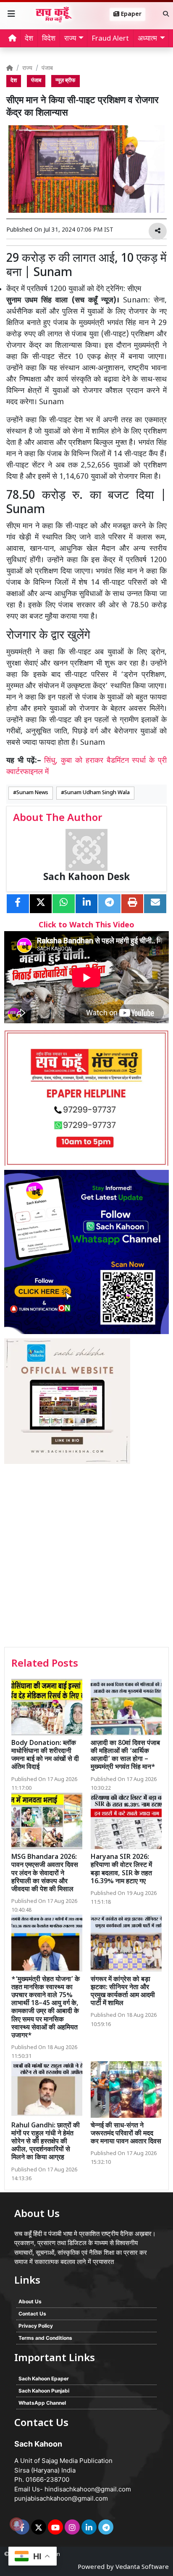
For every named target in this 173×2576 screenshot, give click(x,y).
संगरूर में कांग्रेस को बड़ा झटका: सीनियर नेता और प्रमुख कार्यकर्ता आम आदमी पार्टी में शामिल (123, 1992)
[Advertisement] (86, 1556)
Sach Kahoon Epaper (44, 2379)
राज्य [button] (70, 39)
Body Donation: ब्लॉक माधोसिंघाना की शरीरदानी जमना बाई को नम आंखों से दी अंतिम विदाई (45, 1756)
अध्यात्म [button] (147, 39)
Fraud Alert (110, 39)
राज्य (27, 68)
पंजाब (47, 68)
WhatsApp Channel (42, 2403)
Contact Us (32, 2314)
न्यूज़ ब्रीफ (66, 81)
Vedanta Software (142, 2567)
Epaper (130, 14)
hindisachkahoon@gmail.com (88, 2489)
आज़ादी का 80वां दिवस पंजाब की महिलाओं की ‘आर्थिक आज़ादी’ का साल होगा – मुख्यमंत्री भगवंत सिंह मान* (125, 1756)
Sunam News (32, 793)
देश (29, 39)
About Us (30, 2301)
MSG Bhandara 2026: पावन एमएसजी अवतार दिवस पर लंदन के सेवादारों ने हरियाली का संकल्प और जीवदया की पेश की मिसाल (45, 1874)
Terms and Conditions (45, 2338)
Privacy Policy (36, 2326)
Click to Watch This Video (86, 925)
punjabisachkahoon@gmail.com (61, 2498)
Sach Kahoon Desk (86, 878)
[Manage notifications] (16, 2524)
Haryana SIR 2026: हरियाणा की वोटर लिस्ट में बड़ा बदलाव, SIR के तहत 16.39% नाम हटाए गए (121, 1870)
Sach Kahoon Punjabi (44, 2391)
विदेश (49, 39)
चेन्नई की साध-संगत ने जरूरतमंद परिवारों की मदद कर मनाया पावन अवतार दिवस (126, 2134)
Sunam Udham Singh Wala (97, 793)
